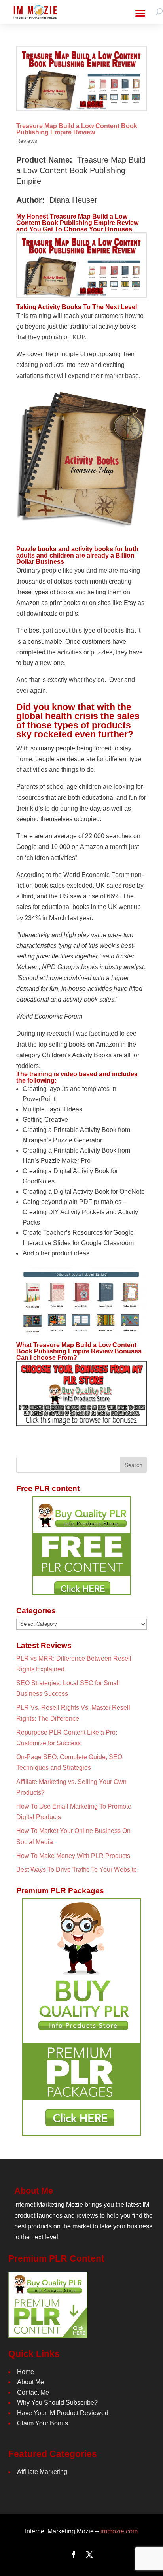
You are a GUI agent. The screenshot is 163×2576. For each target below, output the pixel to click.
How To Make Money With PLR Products (73, 1856)
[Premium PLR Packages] (81, 2017)
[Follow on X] (89, 2555)
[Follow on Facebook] (74, 2555)
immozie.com (119, 2531)
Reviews (27, 141)
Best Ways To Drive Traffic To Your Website (77, 1870)
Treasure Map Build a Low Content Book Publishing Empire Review (77, 129)
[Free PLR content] (81, 1546)
